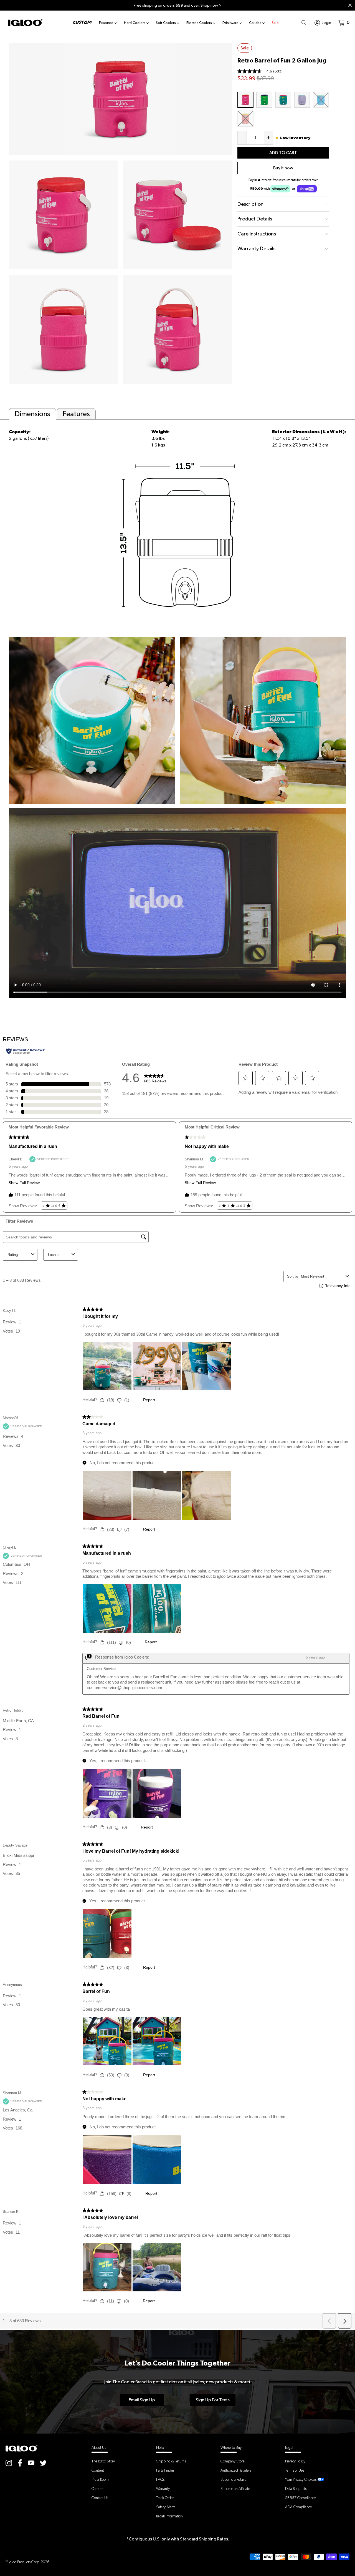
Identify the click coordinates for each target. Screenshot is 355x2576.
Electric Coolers (199, 23)
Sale (275, 23)
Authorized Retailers (236, 2470)
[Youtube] (31, 2463)
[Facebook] (20, 2463)
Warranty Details (256, 248)
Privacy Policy (295, 2461)
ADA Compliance (299, 2507)
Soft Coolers (166, 23)
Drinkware (230, 23)
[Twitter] (43, 2463)
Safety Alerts (166, 2507)
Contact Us (100, 2498)
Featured (106, 23)
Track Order (165, 2498)
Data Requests (296, 2489)
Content (98, 2470)
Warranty (163, 2489)
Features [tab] (76, 414)
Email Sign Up (142, 2400)
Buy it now (283, 168)
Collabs (255, 23)
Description (250, 204)
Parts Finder (165, 2470)
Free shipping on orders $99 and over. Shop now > (178, 5)
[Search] (304, 22)
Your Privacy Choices (301, 2479)
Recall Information (169, 2516)
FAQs (160, 2479)
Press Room (100, 2479)
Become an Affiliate (235, 2489)
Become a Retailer (234, 2479)
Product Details (255, 219)
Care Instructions (257, 234)
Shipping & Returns (171, 2461)
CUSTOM (82, 22)
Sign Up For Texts (213, 2400)
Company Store (233, 2461)
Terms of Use (295, 2470)
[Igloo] (25, 22)
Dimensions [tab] (32, 414)
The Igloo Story (103, 2461)
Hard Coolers (135, 23)
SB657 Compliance (301, 2498)
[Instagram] (9, 2463)
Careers (97, 2489)
